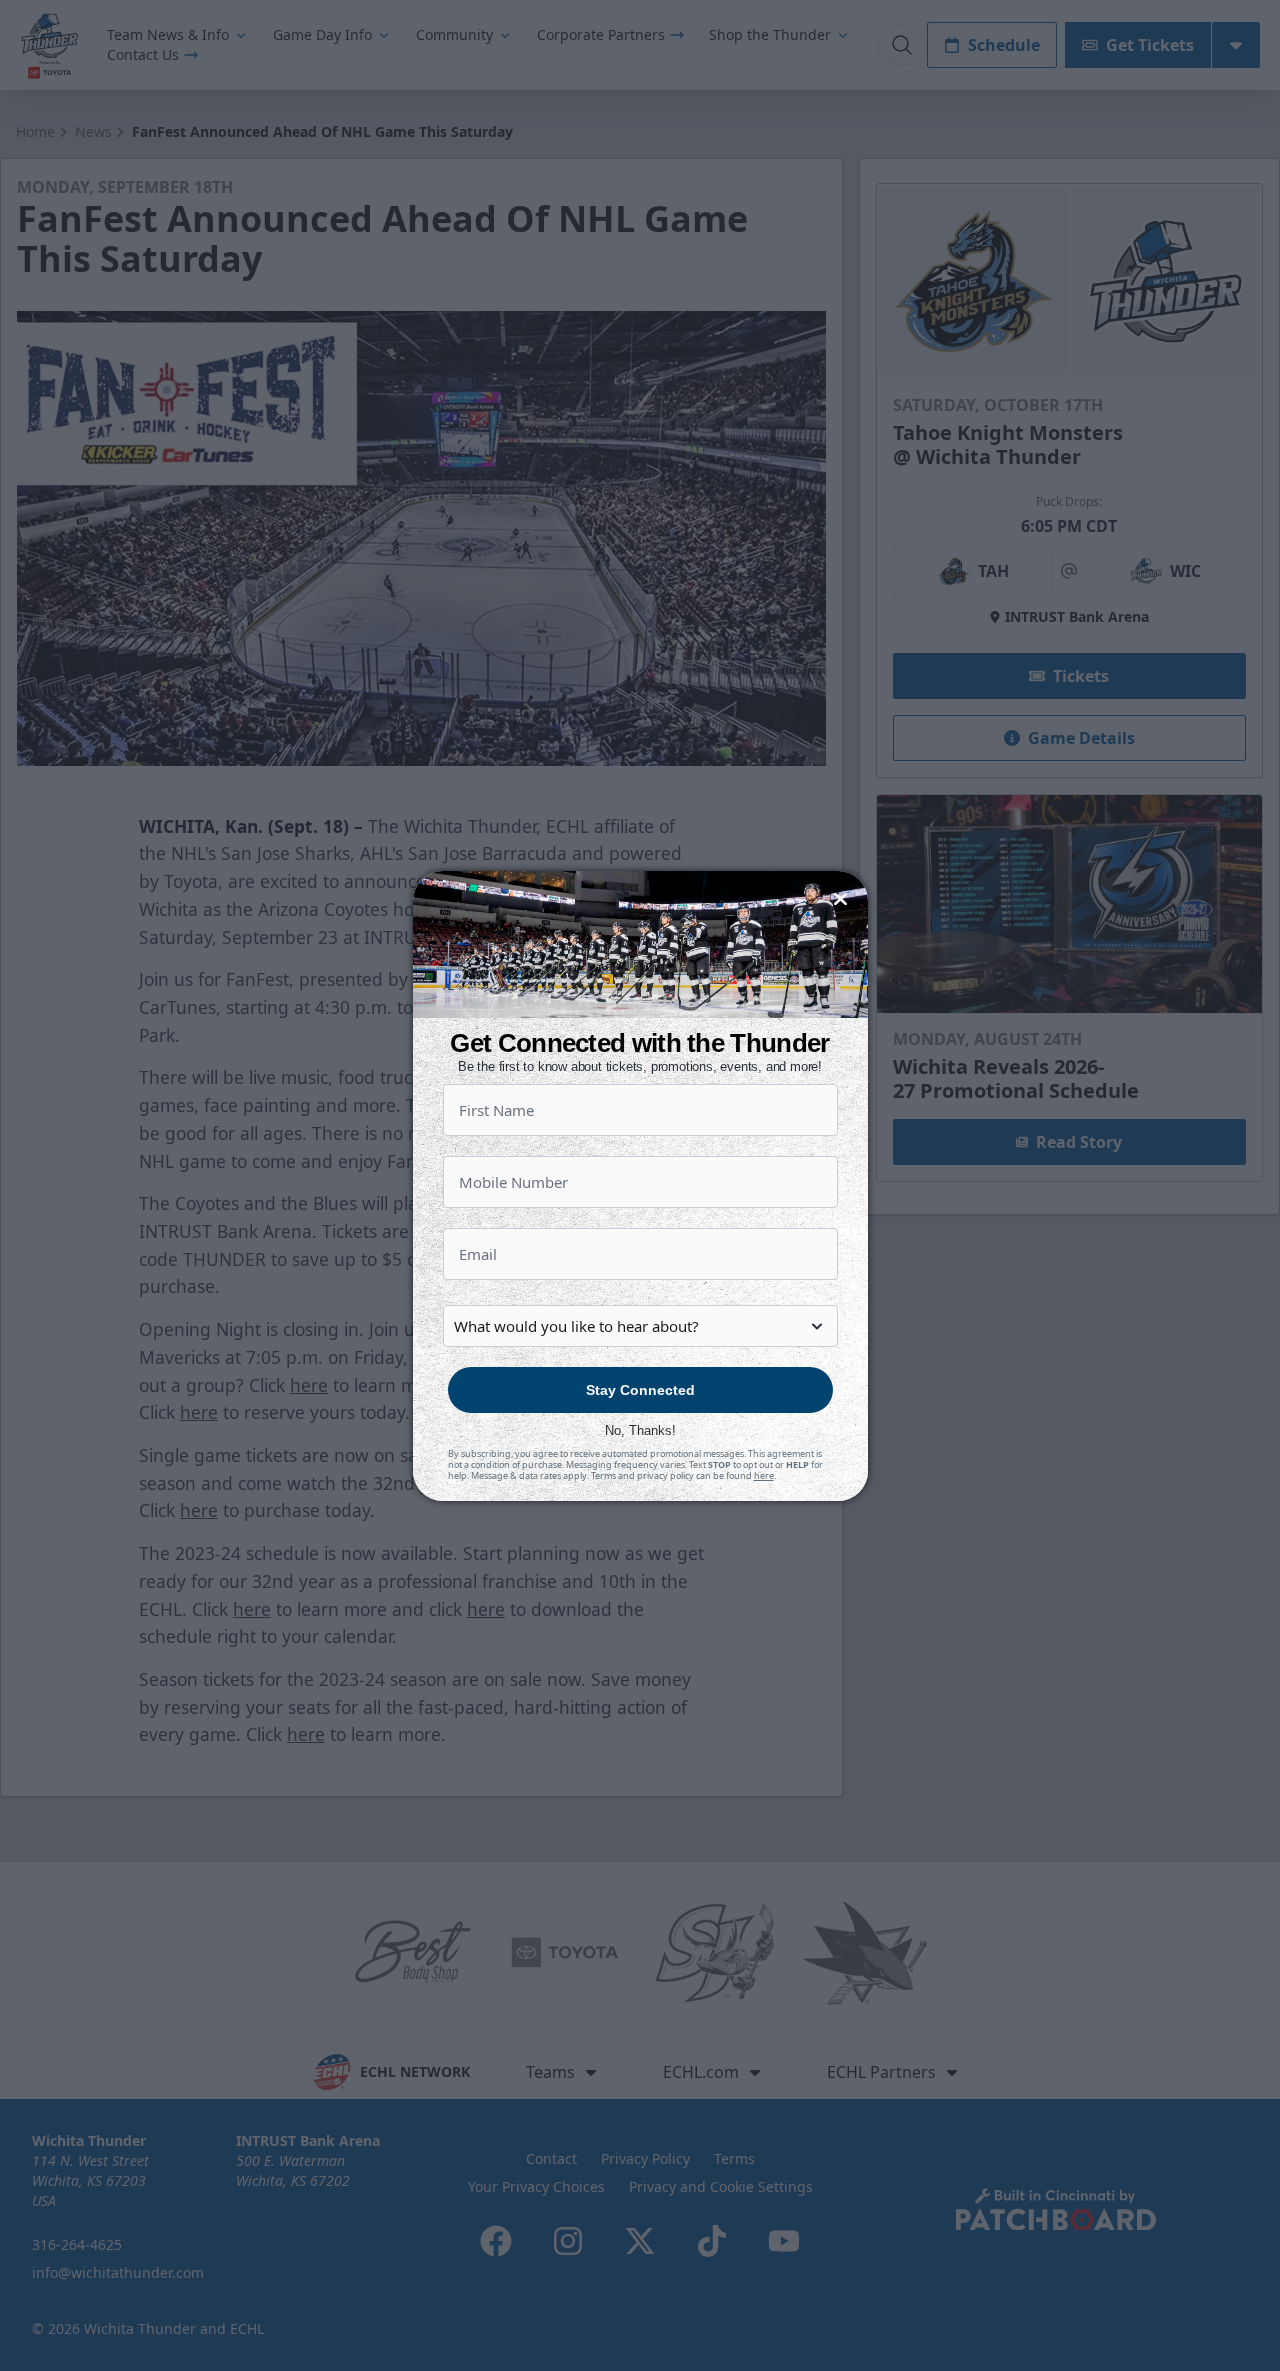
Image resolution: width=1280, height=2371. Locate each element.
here (764, 1475)
